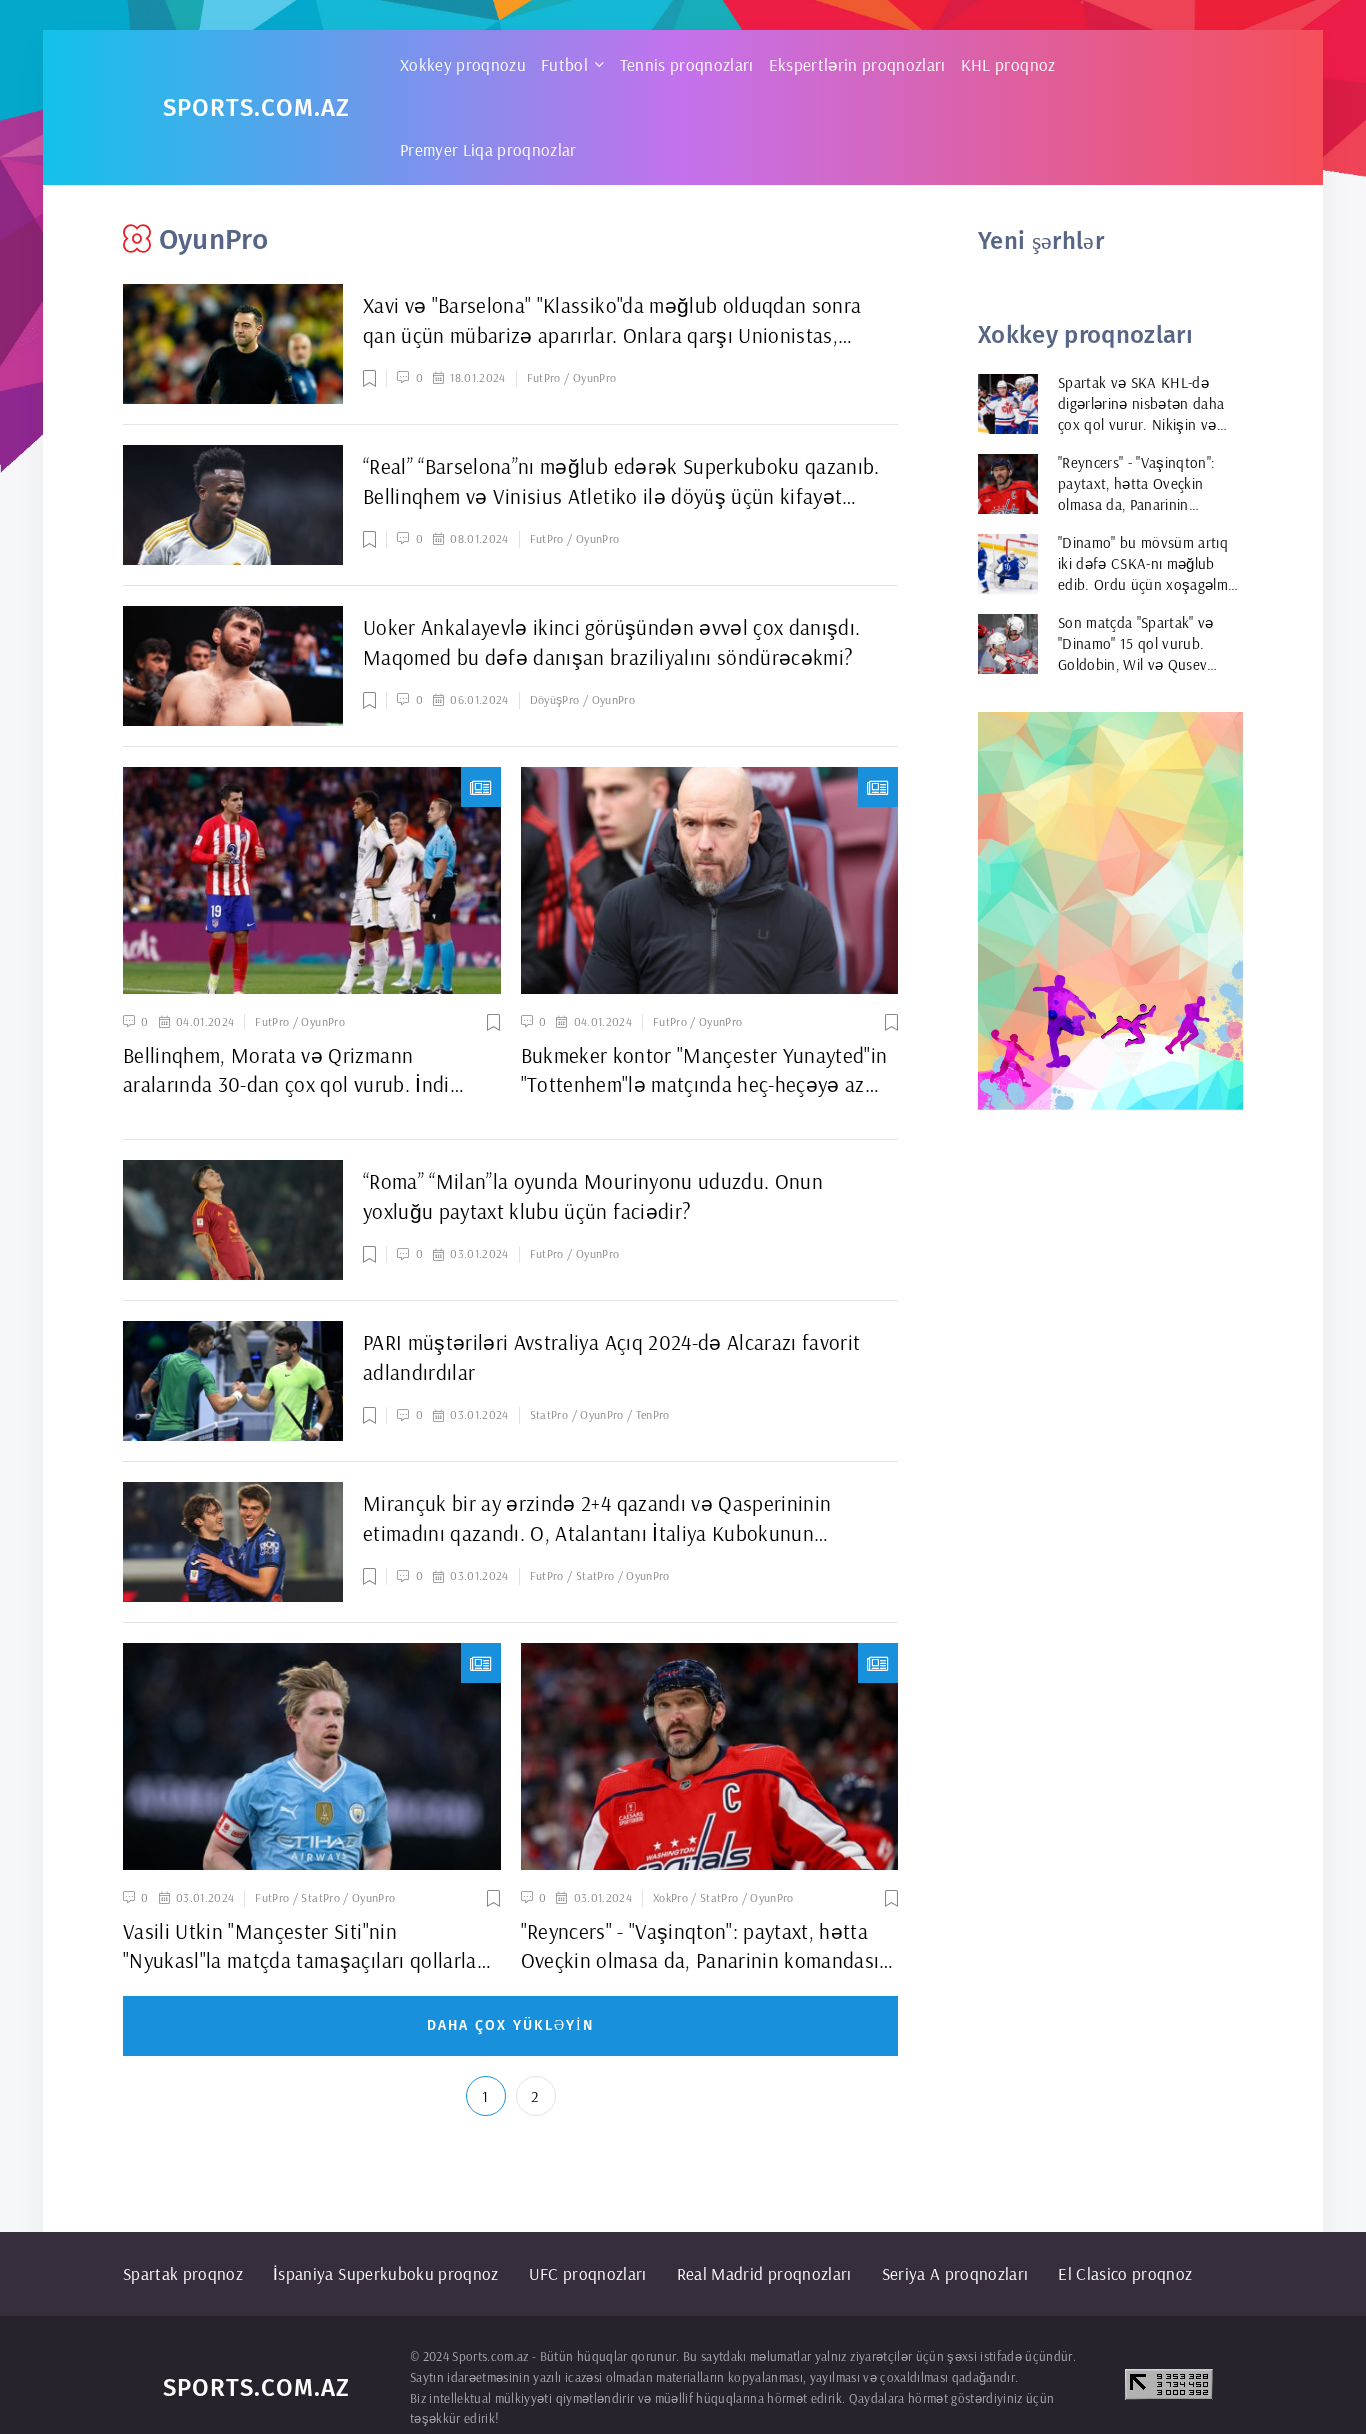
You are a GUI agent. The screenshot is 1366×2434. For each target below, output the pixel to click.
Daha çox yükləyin (510, 2025)
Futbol (564, 64)
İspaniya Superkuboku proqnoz (386, 2273)
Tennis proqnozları (687, 64)
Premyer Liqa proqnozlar (488, 149)
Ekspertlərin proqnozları (857, 64)
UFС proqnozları (588, 2273)
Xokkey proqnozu (463, 64)
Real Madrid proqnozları (764, 2273)
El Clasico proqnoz (1125, 2273)
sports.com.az (256, 108)
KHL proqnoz (1008, 64)
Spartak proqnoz (183, 2273)
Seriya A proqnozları (955, 2273)
